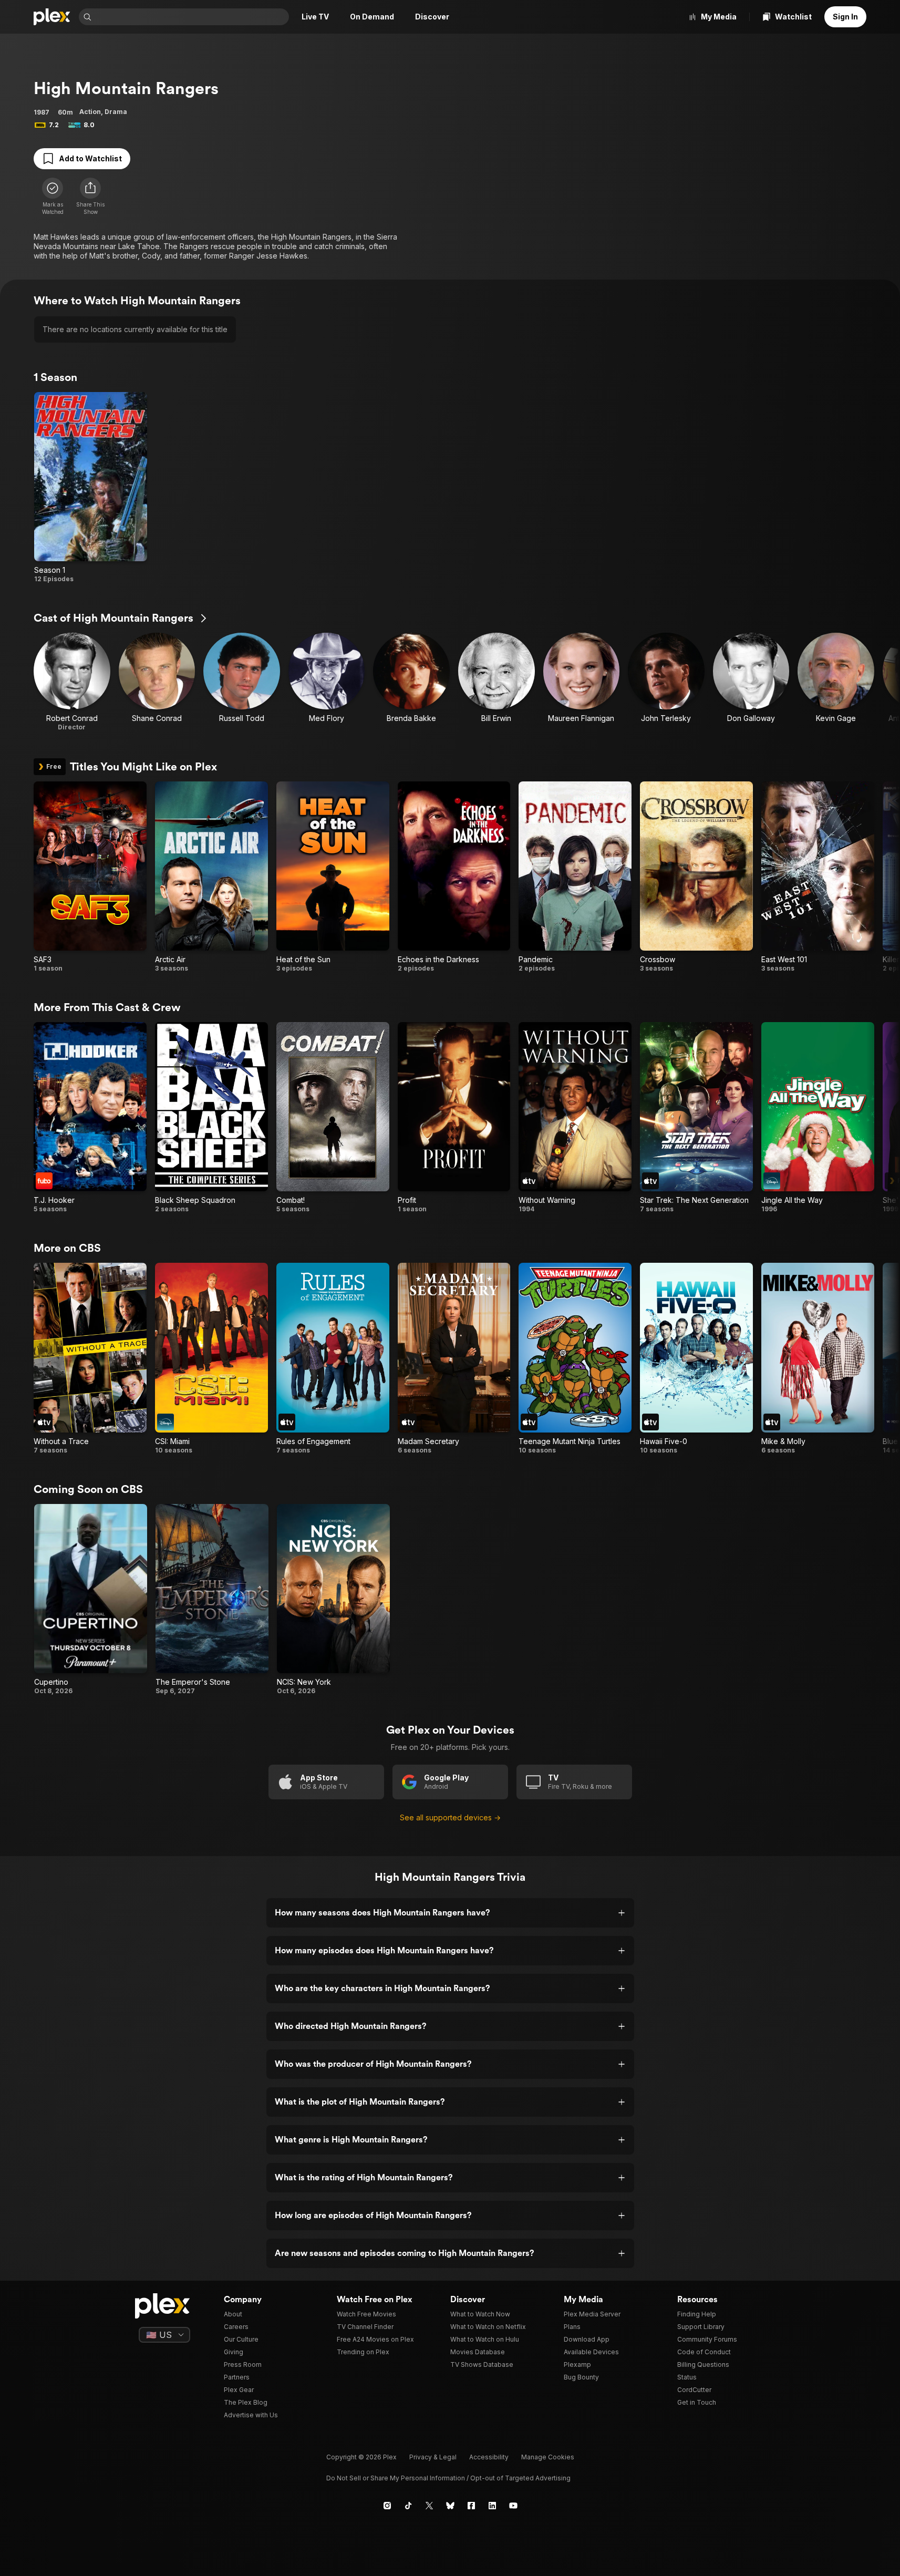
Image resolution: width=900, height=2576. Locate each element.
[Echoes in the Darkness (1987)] (454, 877)
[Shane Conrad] (157, 682)
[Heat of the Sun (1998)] (333, 877)
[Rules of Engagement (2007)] (333, 1358)
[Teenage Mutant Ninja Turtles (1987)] (575, 1358)
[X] (429, 2506)
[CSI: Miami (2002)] (211, 1358)
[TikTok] (408, 2506)
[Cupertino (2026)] (91, 1600)
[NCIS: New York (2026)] (333, 1600)
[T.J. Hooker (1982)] (90, 1118)
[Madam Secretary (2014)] (454, 1358)
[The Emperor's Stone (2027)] (212, 1600)
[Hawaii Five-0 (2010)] (696, 1358)
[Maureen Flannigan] (582, 682)
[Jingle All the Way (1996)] (818, 1118)
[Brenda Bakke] (411, 682)
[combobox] (191, 17)
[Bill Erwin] (496, 682)
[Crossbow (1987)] (696, 877)
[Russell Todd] (242, 682)
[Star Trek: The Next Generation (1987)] (696, 1118)
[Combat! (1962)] (333, 1118)
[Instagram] (387, 2506)
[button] (90, 197)
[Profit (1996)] (454, 1118)
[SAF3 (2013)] (90, 877)
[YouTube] (513, 2506)
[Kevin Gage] (836, 682)
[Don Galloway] (751, 682)
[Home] (52, 17)
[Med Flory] (327, 682)
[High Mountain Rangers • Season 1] (91, 488)
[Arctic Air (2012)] (211, 877)
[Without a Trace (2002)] (90, 1358)
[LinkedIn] (492, 2506)
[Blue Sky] (450, 2506)
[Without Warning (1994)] (575, 1118)
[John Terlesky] (666, 682)
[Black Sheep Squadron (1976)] (211, 1118)
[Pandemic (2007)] (575, 877)
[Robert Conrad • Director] (72, 682)
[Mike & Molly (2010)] (818, 1358)
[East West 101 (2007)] (818, 877)
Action (90, 112)
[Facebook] (471, 2506)
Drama (116, 112)
